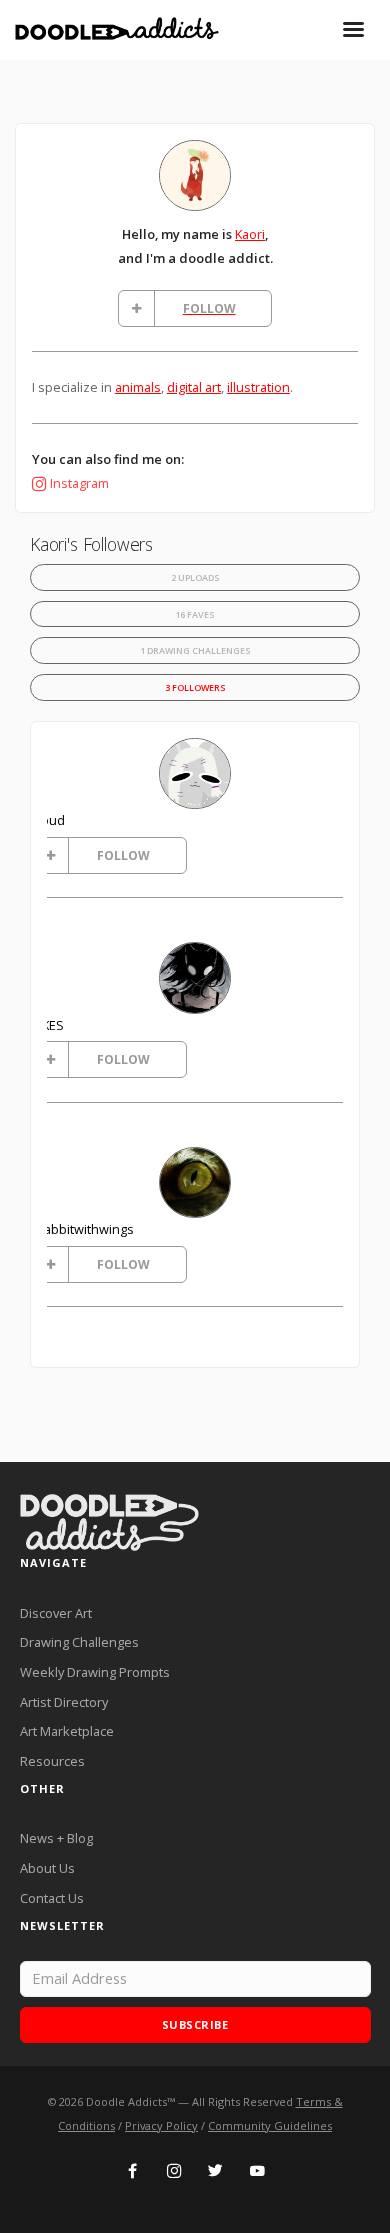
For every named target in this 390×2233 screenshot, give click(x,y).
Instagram (79, 483)
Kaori (250, 234)
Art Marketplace (67, 1731)
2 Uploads (195, 577)
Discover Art (56, 1613)
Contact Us (52, 1898)
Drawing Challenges (79, 1642)
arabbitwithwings (83, 1229)
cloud (48, 820)
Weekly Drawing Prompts (95, 1672)
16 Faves (195, 614)
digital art (194, 387)
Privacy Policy (161, 2125)
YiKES (48, 1025)
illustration (258, 387)
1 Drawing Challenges (195, 650)
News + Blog (56, 1838)
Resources (52, 1761)
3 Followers (195, 687)
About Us (47, 1868)
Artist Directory (64, 1702)
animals (138, 387)
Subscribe (195, 2024)
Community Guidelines (270, 2125)
